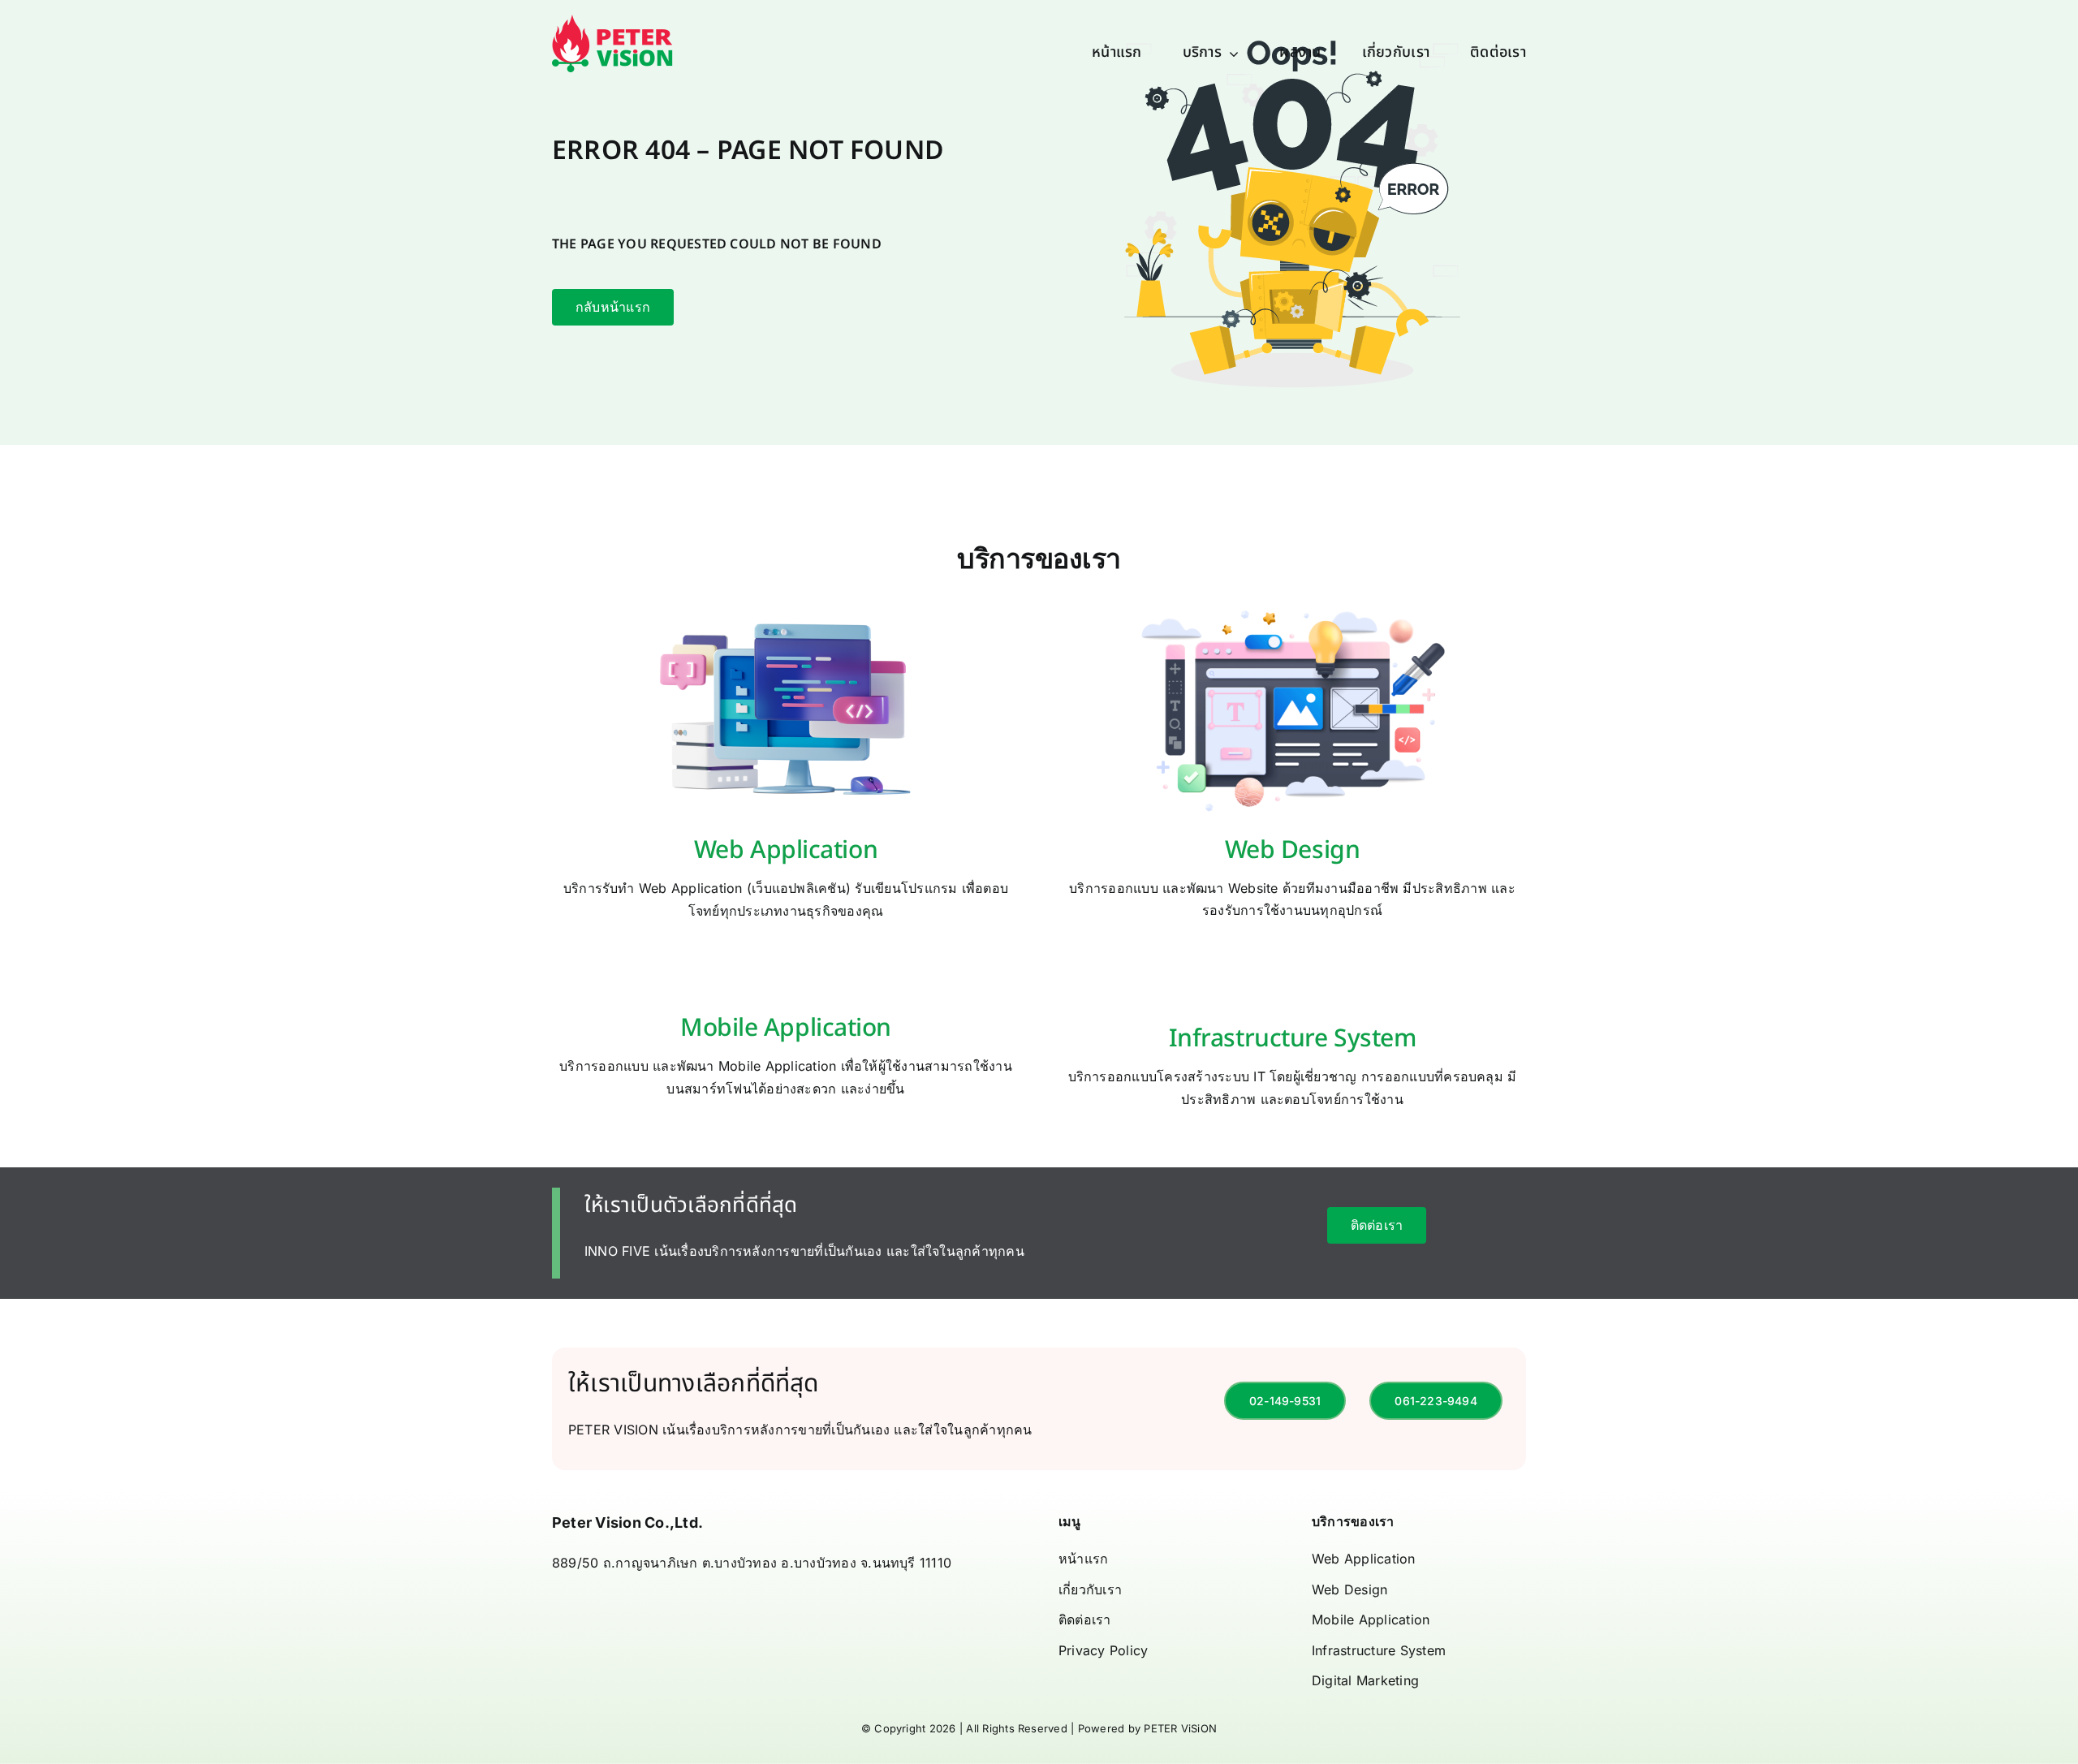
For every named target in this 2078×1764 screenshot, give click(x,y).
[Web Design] (1293, 610)
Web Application (786, 851)
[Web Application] (786, 610)
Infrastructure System (1293, 1039)
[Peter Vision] (613, 21)
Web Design (1293, 851)
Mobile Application (786, 1029)
